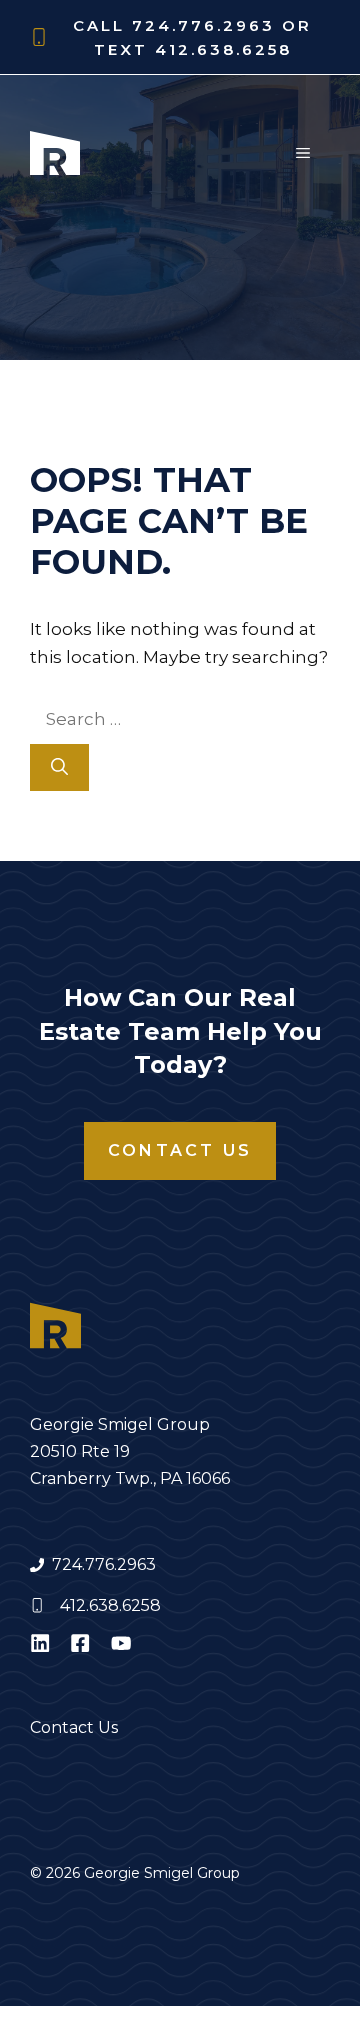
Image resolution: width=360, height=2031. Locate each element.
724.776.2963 (104, 1564)
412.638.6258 (110, 1605)
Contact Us (180, 1150)
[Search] (59, 768)
